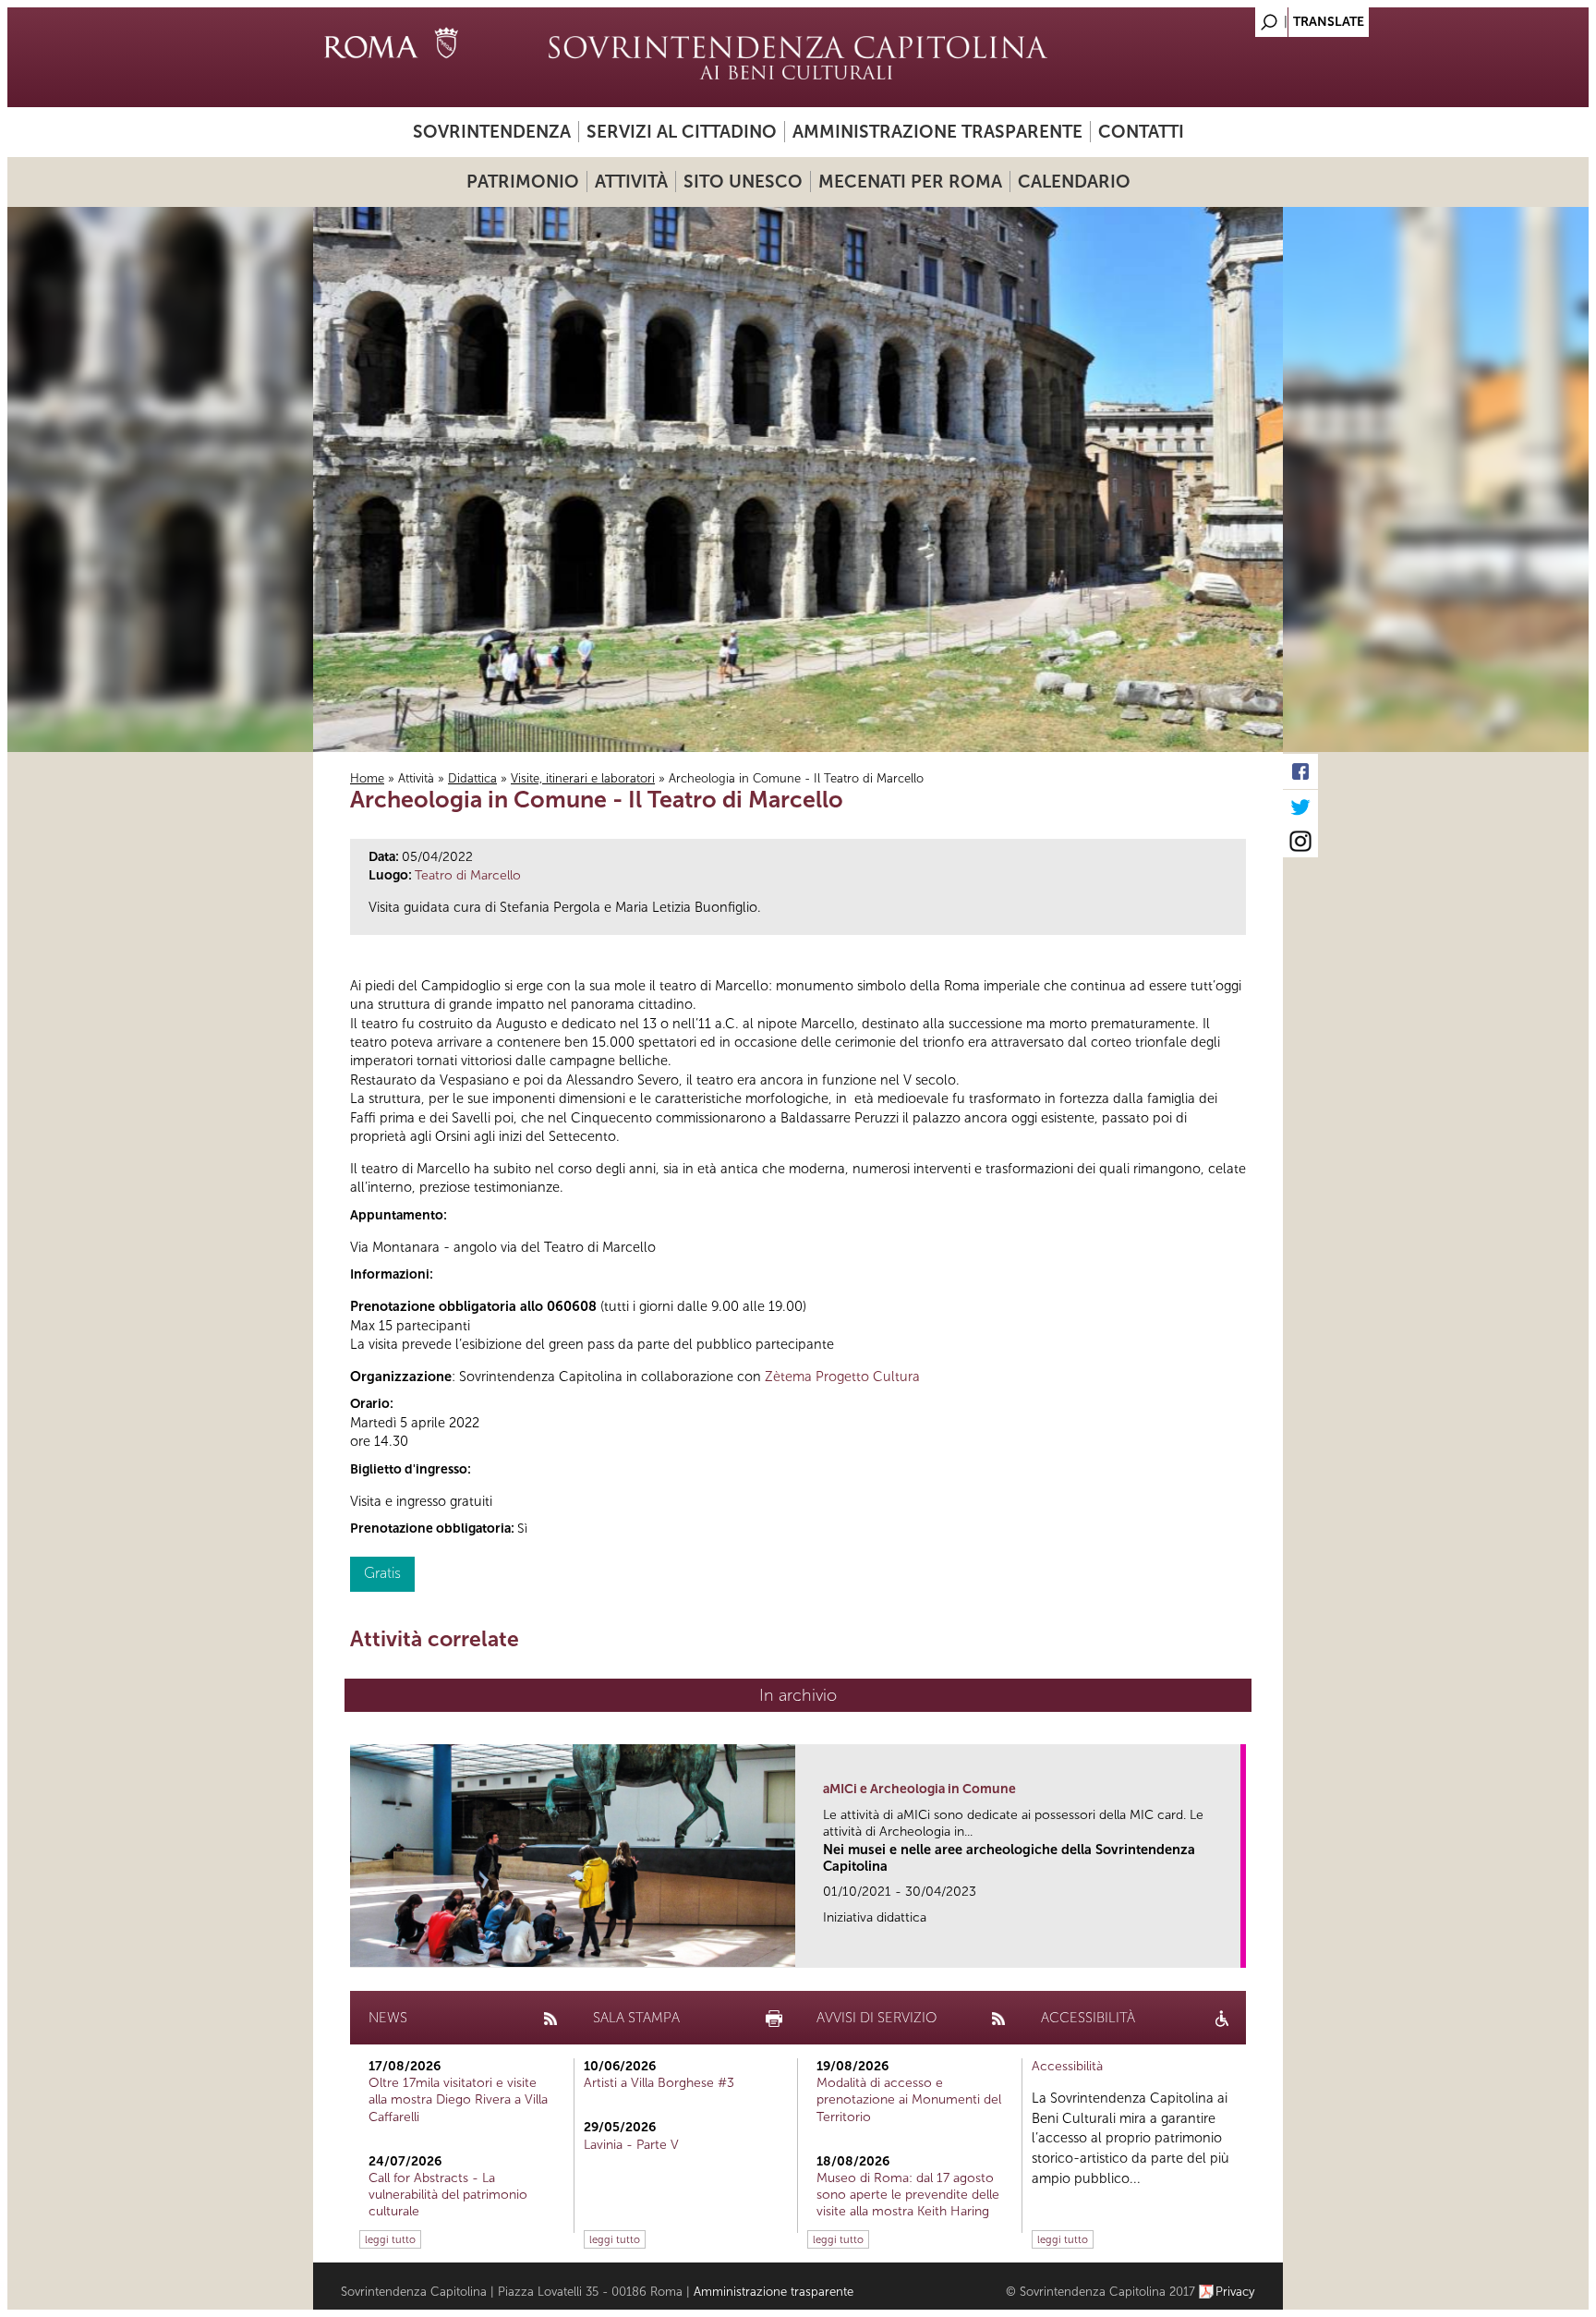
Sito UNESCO (743, 182)
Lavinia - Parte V (631, 2145)
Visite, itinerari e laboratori (583, 778)
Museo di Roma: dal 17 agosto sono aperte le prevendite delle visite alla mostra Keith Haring (908, 2195)
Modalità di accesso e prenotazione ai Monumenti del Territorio (909, 2099)
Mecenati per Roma (910, 182)
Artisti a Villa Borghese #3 (659, 2083)
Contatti (1141, 132)
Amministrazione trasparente (937, 132)
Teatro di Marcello (468, 875)
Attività (631, 182)
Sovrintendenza (492, 132)
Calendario (1074, 182)
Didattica (472, 778)
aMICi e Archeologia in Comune (919, 1789)
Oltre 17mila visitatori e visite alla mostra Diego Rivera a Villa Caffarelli (458, 2099)
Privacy (1235, 2292)
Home (367, 778)
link (1233, 1948)
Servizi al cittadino (682, 132)
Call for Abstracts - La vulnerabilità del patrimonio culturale (448, 2195)
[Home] (798, 57)
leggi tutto (390, 2239)
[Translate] (1223, 17)
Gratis (382, 1573)
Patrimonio (523, 182)
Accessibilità (1067, 2066)
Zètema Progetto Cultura (842, 1377)
